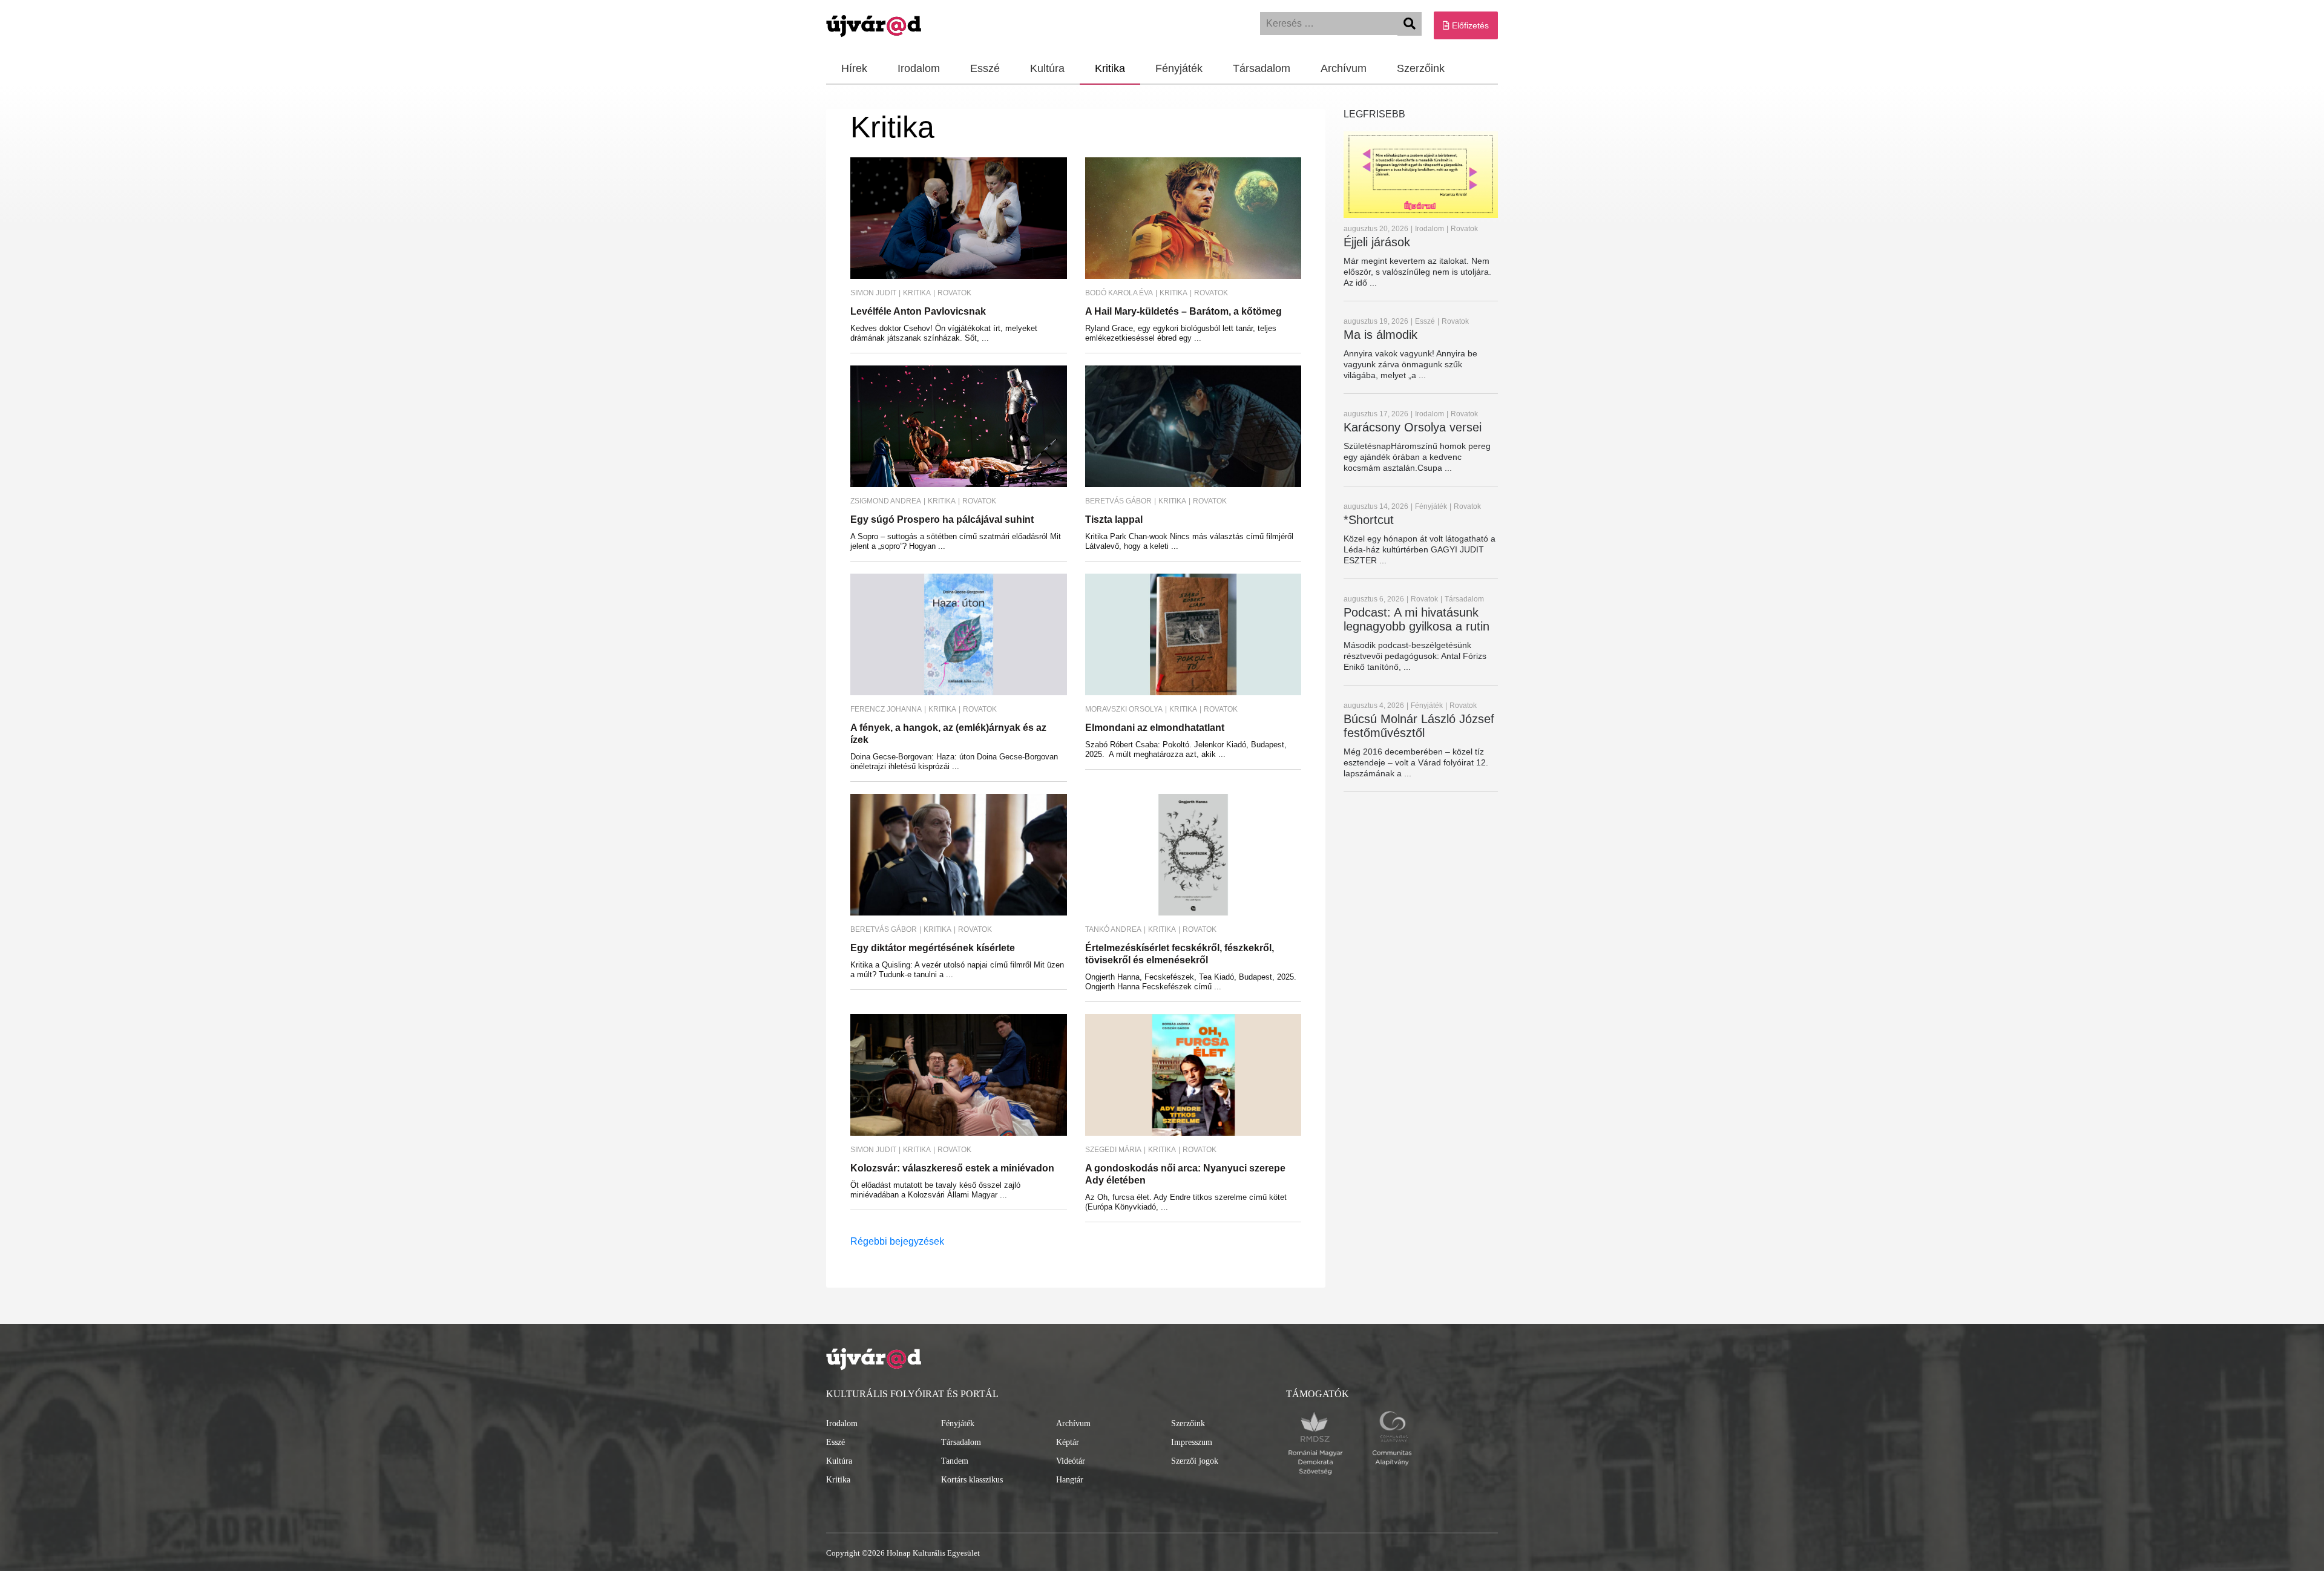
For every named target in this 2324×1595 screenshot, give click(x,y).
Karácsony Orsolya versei (1413, 427)
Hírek (854, 68)
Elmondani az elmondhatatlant (1155, 728)
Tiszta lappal (1114, 519)
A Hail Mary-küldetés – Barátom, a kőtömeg (1183, 311)
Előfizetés (1469, 25)
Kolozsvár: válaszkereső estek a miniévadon (952, 1168)
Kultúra (1047, 68)
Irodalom (919, 68)
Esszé (985, 68)
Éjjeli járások (1377, 242)
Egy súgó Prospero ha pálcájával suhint (942, 519)
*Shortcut (1369, 520)
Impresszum (1192, 1442)
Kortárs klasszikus (972, 1480)
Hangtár (1070, 1480)
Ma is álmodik (1380, 335)
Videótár (1071, 1461)
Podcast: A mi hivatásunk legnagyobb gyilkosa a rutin (1416, 619)
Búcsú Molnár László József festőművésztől (1419, 726)
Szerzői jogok (1195, 1461)
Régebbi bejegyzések (897, 1241)
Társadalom (1262, 68)
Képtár (1068, 1442)
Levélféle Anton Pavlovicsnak (918, 311)
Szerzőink (1421, 68)
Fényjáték (1179, 68)
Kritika (1110, 68)
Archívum (1344, 68)
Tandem (955, 1461)
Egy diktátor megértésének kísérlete (933, 948)
